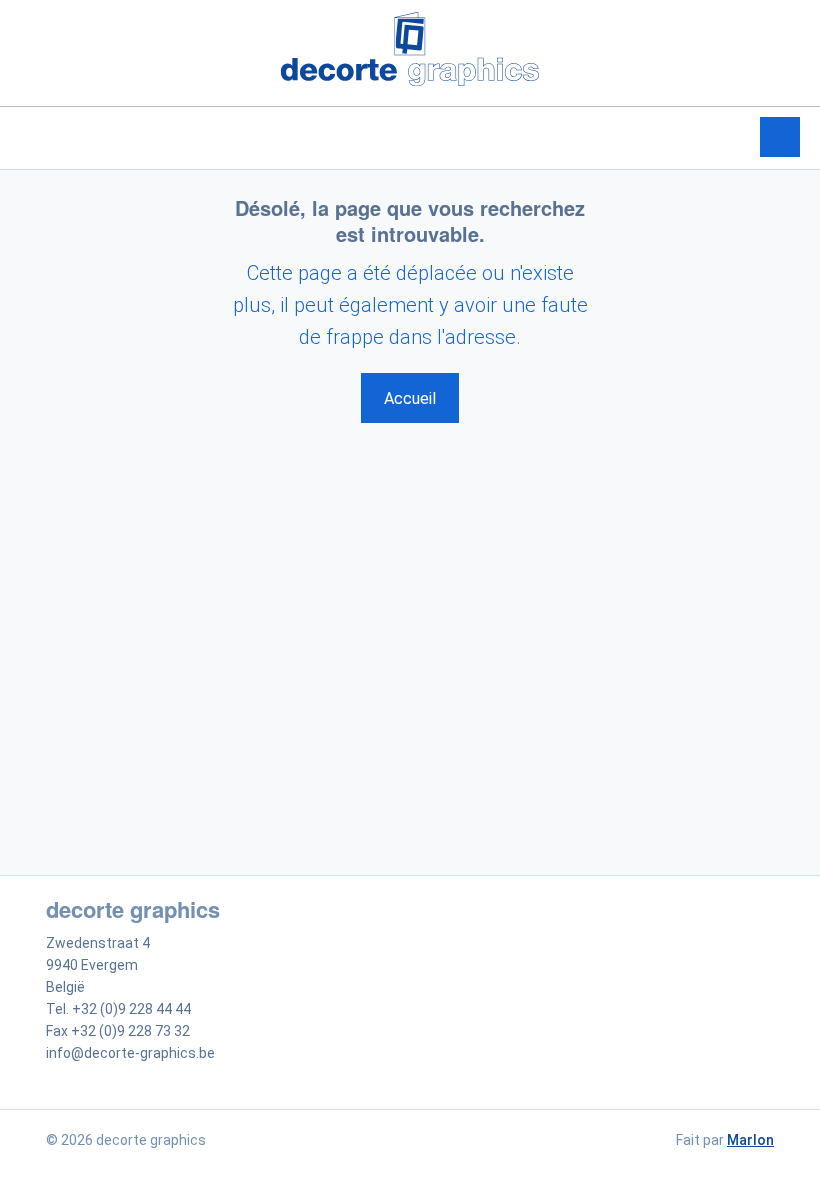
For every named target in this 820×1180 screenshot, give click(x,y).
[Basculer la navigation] (780, 137)
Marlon (750, 1140)
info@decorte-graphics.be (130, 1053)
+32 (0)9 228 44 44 (131, 1009)
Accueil (410, 398)
